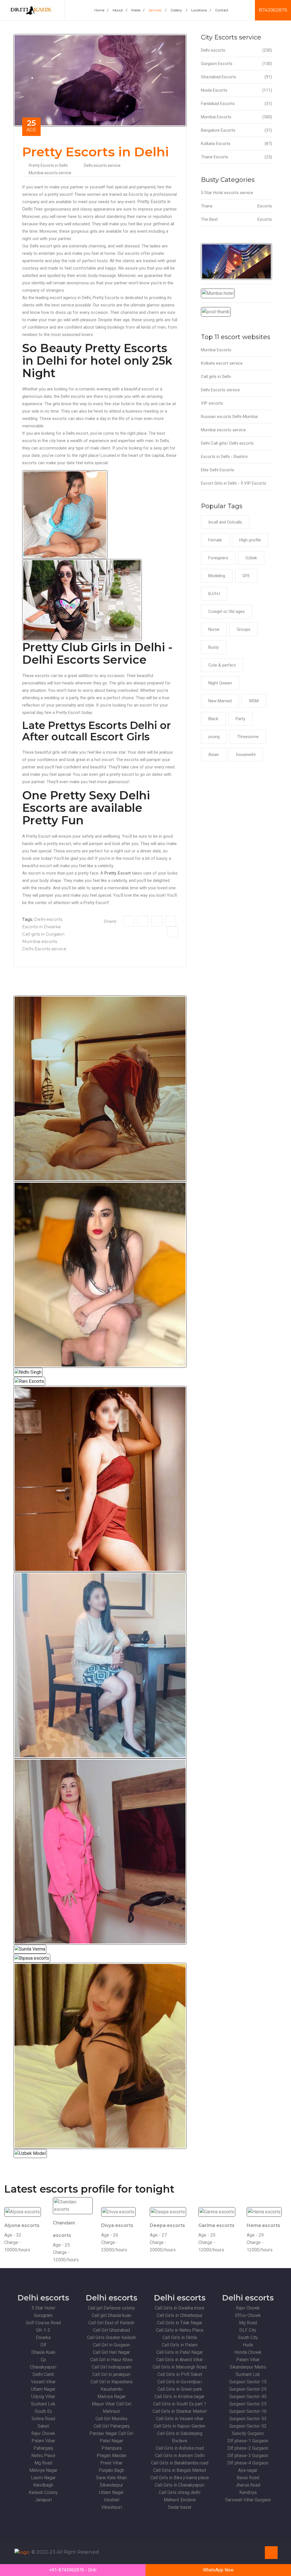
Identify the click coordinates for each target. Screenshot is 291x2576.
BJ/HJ (214, 594)
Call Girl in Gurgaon (111, 2345)
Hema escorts (263, 2225)
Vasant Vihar (43, 2382)
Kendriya (248, 2492)
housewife (246, 755)
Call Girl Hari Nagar (111, 2352)
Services (157, 10)
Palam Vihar (43, 2441)
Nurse (214, 629)
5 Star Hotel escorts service (227, 193)
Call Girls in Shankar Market (180, 2411)
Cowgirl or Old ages (226, 612)
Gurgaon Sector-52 (248, 2426)
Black (213, 719)
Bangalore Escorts (236, 130)
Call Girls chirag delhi (180, 2492)
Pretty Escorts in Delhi (48, 165)
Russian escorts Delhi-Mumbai (229, 417)
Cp (43, 2360)
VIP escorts (212, 403)
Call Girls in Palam (180, 2345)
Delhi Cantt (43, 2374)
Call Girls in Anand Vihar (180, 2360)
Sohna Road (43, 2419)
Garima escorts (216, 2225)
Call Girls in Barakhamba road (180, 2463)
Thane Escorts (236, 157)
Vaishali (112, 2500)
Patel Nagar (111, 2441)
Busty (214, 647)
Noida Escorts (236, 90)
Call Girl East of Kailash (111, 2323)
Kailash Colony (43, 2492)
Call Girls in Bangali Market (180, 2470)
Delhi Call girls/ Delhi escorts (227, 443)
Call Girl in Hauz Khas (111, 2360)
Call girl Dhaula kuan (112, 2315)
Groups (244, 629)
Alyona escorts (22, 2225)
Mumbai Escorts (236, 117)
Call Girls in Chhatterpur (180, 2315)
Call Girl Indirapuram (112, 2367)
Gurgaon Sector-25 (248, 2404)
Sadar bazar (180, 2507)
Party (240, 719)
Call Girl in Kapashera (112, 2382)
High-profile (250, 540)
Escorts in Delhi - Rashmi (224, 457)
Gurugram (43, 2315)
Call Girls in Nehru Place (180, 2330)
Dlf (43, 2345)
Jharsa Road (248, 2485)
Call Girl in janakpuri (111, 2374)
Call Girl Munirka (111, 2419)
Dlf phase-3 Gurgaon (248, 2456)
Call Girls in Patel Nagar (180, 2352)
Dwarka (43, 2337)
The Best (236, 219)
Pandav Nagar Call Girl (111, 2433)
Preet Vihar (111, 2463)
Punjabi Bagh (111, 2470)
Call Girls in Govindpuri (180, 2382)
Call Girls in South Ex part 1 (180, 2404)
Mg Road (43, 2463)
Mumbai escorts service (50, 173)
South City (248, 2337)
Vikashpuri (112, 2507)
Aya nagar (248, 2470)
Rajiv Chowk (43, 2433)
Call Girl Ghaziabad (111, 2330)
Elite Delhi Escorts (218, 470)
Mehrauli (111, 2411)
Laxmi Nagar (43, 2478)
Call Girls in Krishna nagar (180, 2397)
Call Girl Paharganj (112, 2426)
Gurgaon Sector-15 (248, 2382)
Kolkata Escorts (236, 144)
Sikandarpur (111, 2485)
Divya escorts (117, 2225)
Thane (236, 206)
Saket (43, 2426)
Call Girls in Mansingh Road (180, 2367)
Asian (214, 755)
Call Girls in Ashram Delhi (180, 2456)
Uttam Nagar (43, 2389)
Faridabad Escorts (236, 104)
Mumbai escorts (40, 941)
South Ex (43, 2411)
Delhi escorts (48, 919)
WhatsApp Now (218, 2570)
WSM (254, 701)
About (120, 10)
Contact (222, 10)
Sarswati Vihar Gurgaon (248, 2500)
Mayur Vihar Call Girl (112, 2404)
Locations (201, 10)
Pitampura (112, 2448)
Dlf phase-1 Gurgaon (248, 2441)
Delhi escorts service (102, 165)
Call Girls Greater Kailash (111, 2337)
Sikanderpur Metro (248, 2367)
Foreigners (218, 558)
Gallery (179, 10)
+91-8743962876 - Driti (73, 2570)
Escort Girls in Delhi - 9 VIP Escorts (234, 483)
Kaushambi (112, 2389)
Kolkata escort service (222, 363)
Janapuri (43, 2500)
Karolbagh (43, 2485)
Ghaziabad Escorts (236, 77)
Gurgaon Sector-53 (248, 2419)
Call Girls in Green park (180, 2389)
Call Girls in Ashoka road (180, 2448)
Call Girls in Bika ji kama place (180, 2478)
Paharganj (43, 2448)
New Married (220, 701)
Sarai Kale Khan (111, 2478)
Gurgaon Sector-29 (248, 2389)
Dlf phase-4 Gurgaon (248, 2463)
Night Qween (220, 683)
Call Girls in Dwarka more (180, 2308)
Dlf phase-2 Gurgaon (248, 2448)
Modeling (217, 576)
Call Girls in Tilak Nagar (180, 2323)
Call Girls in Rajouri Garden (180, 2426)
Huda (248, 2345)
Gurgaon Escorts (236, 64)
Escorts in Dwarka (41, 927)
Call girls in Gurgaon (43, 934)
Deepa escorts (167, 2225)
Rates (138, 10)
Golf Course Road (43, 2323)
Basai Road (248, 2478)
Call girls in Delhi (216, 377)
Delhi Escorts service (44, 949)
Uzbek (251, 558)
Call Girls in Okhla (180, 2337)
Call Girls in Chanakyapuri (180, 2485)
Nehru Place (43, 2456)
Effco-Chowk (248, 2315)
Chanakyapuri (43, 2367)
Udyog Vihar (43, 2397)
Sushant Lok (43, 2404)
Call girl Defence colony (111, 2308)
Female (215, 540)
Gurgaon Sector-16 (248, 2411)
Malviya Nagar (43, 2470)
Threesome (248, 737)
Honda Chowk (248, 2352)
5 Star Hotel (43, 2308)
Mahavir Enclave (180, 2500)
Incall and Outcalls (225, 522)
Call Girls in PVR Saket (180, 2374)
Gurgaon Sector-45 (248, 2397)
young (214, 737)
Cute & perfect (222, 665)
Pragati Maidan (112, 2456)
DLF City (248, 2330)
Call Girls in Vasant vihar (180, 2419)
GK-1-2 (43, 2330)
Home (101, 10)
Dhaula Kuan (43, 2352)
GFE (246, 576)
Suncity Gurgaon (248, 2433)
